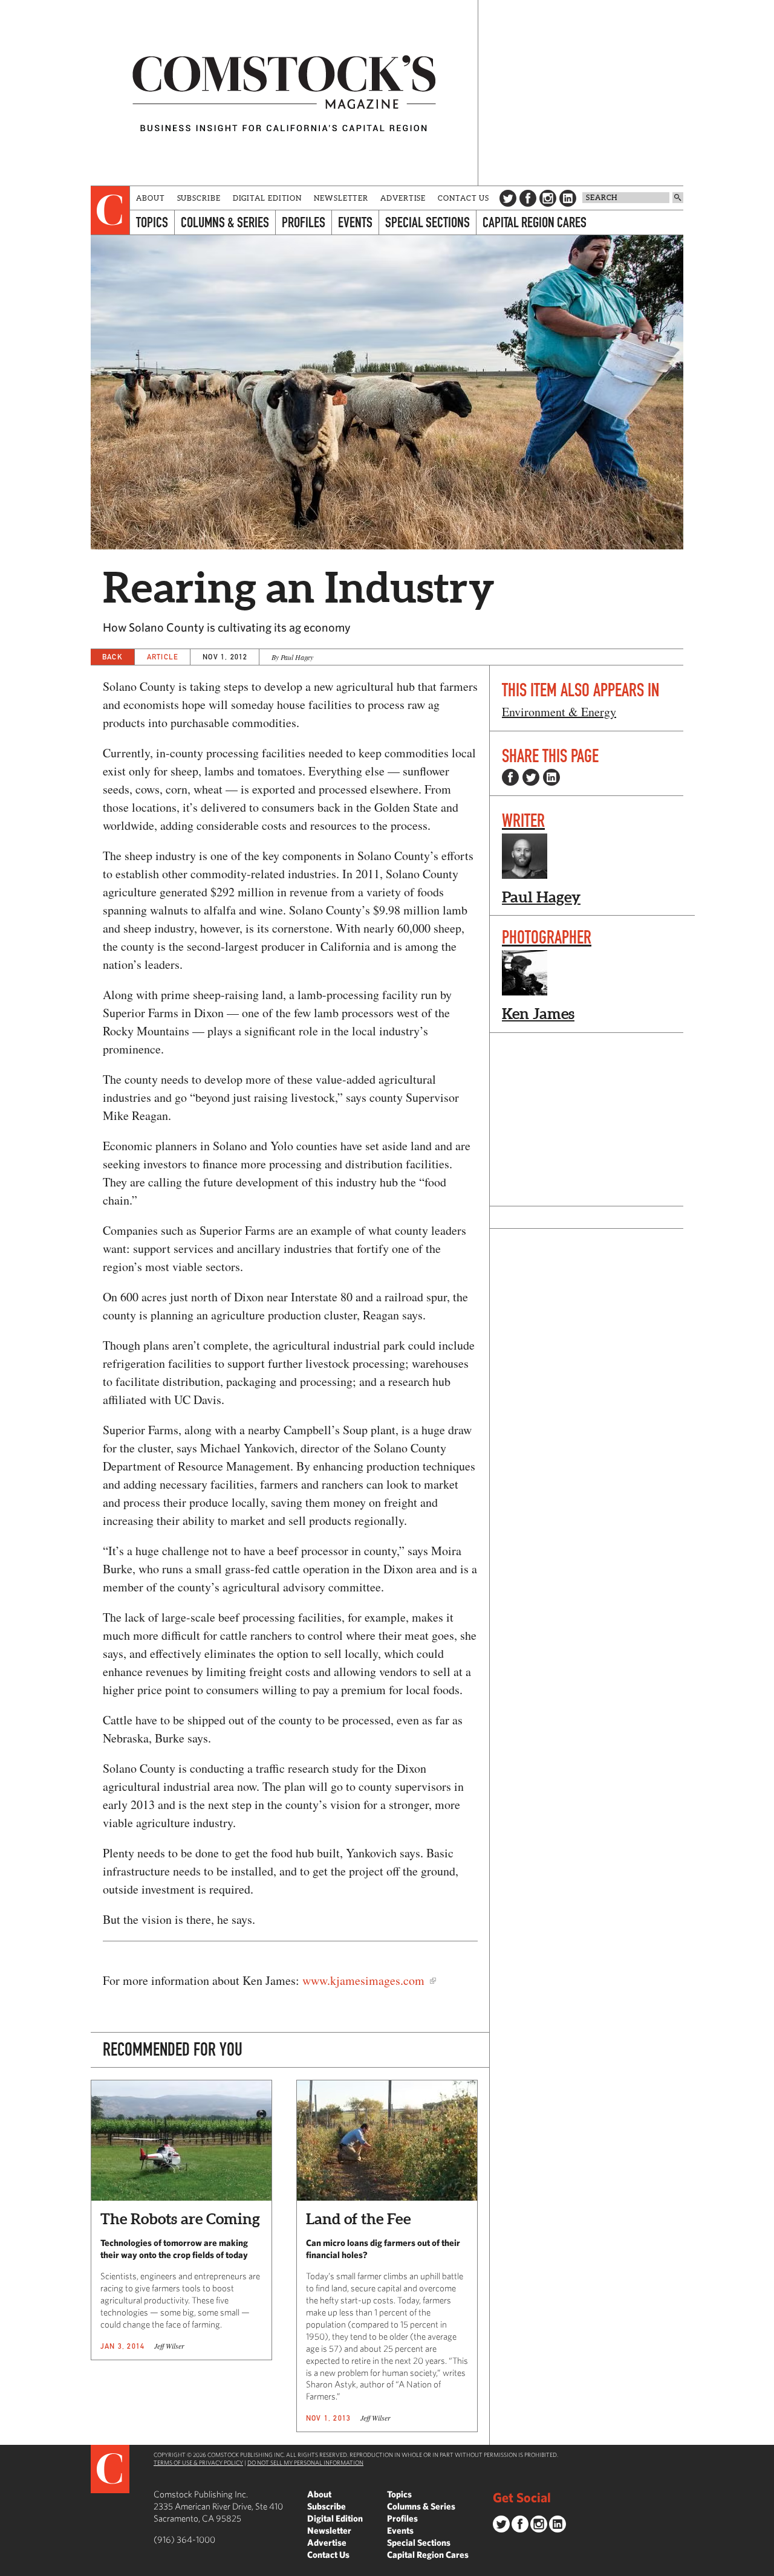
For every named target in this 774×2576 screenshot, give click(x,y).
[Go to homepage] (284, 93)
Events (355, 222)
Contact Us (463, 198)
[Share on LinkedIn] (551, 777)
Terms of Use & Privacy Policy (198, 2462)
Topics (152, 222)
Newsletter (341, 198)
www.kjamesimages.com (366, 1980)
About (151, 198)
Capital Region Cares (535, 222)
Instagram (548, 198)
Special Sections (428, 222)
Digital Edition (268, 198)
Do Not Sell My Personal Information (305, 2462)
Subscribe (199, 198)
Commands (9, 2567)
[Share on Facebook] (510, 777)
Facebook (528, 198)
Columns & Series (225, 222)
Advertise (403, 198)
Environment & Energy (559, 712)
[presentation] (110, 210)
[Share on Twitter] (531, 777)
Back (112, 657)
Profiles (304, 222)
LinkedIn (568, 198)
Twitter (508, 198)
